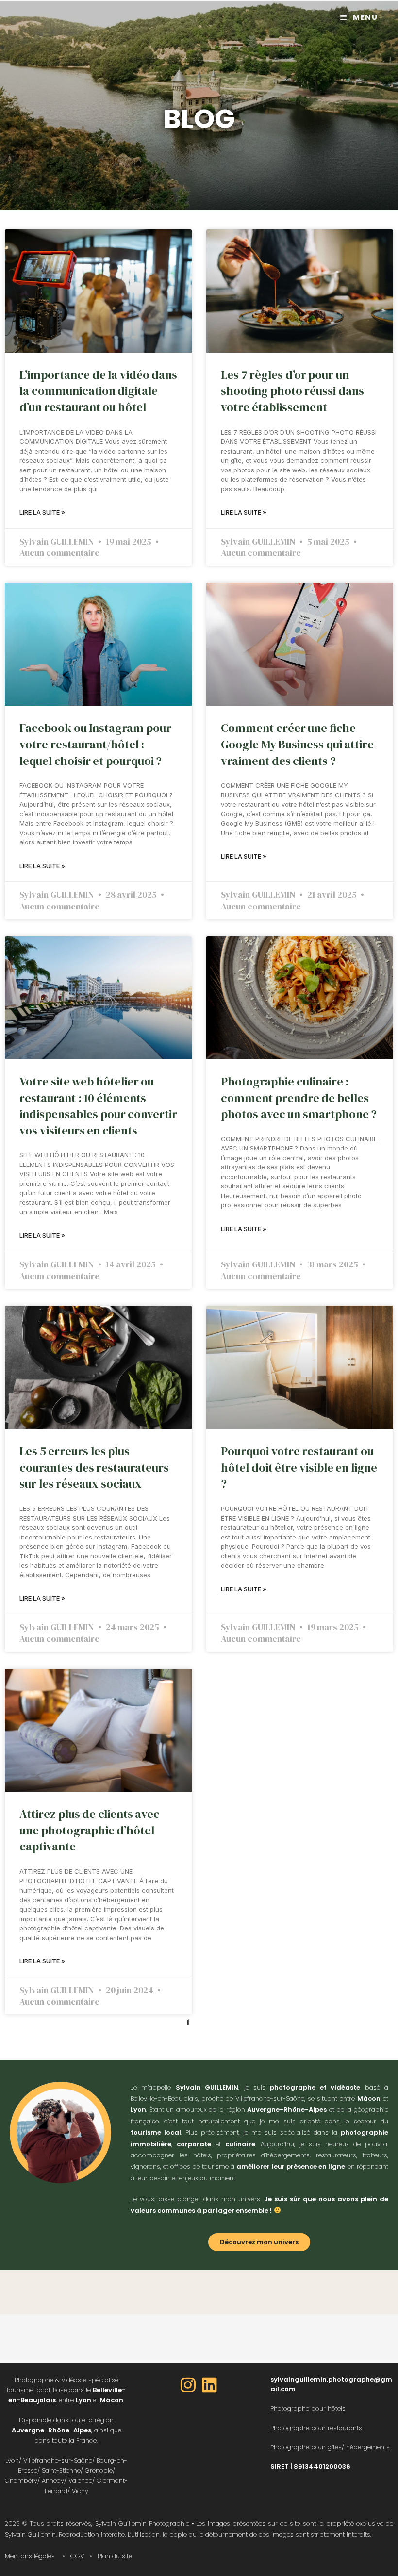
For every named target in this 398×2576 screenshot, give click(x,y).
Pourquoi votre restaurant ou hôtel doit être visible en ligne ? (299, 1467)
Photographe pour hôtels (308, 2408)
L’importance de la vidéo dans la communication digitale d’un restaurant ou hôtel (98, 391)
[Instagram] (188, 2385)
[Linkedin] (210, 2385)
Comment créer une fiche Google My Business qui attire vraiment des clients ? (297, 744)
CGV (77, 2556)
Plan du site (115, 2556)
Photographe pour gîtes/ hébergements (330, 2447)
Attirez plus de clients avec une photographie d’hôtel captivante (90, 1830)
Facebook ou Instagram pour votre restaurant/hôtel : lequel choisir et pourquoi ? (95, 744)
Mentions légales (30, 2556)
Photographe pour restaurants (316, 2428)
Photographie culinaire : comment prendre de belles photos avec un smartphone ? (299, 1098)
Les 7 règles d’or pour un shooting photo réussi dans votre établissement (292, 391)
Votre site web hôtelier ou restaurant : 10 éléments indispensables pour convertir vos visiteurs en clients (98, 1106)
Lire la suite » (42, 512)
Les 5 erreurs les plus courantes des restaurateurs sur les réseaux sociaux (94, 1467)
